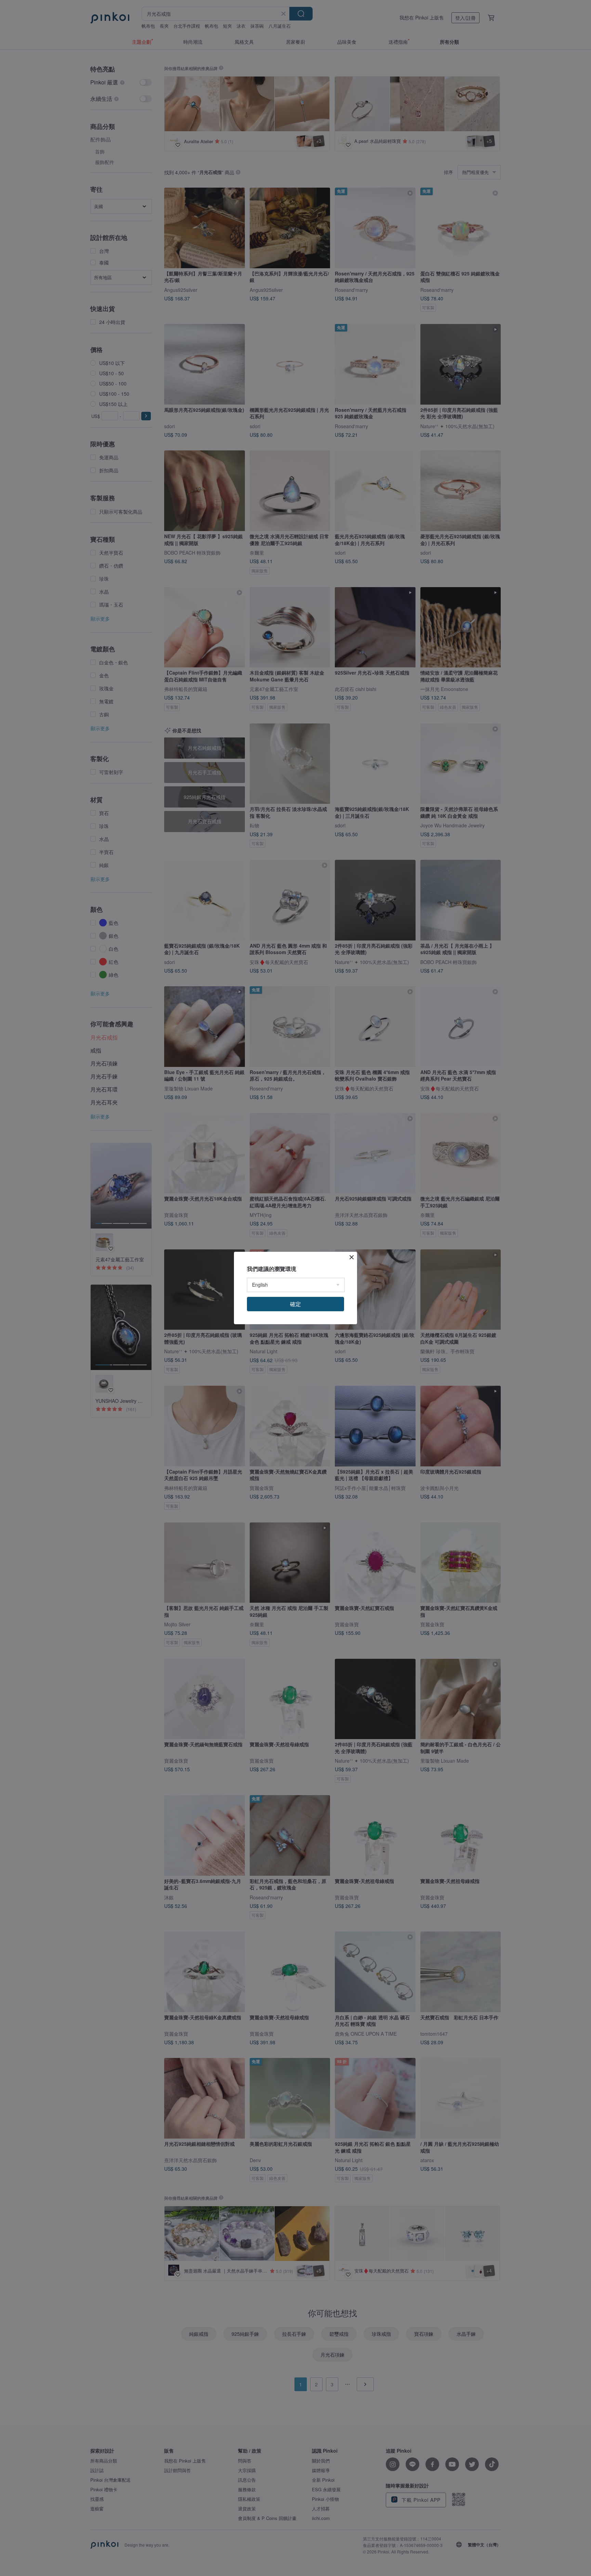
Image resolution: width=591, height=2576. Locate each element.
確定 (295, 1304)
